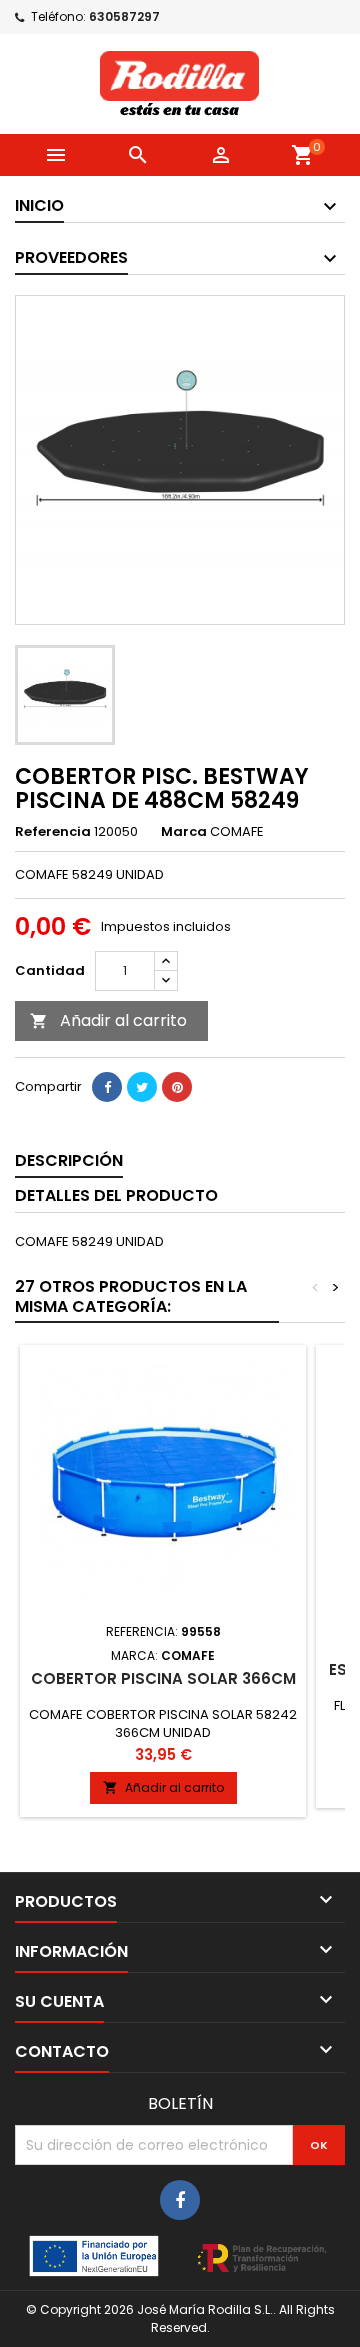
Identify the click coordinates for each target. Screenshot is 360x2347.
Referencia (53, 832)
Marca (184, 832)
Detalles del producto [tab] (116, 1195)
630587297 (124, 16)
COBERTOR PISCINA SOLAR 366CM (163, 1678)
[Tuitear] (142, 1087)
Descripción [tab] (69, 1160)
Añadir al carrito (108, 1020)
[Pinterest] (177, 1087)
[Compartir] (107, 1087)
